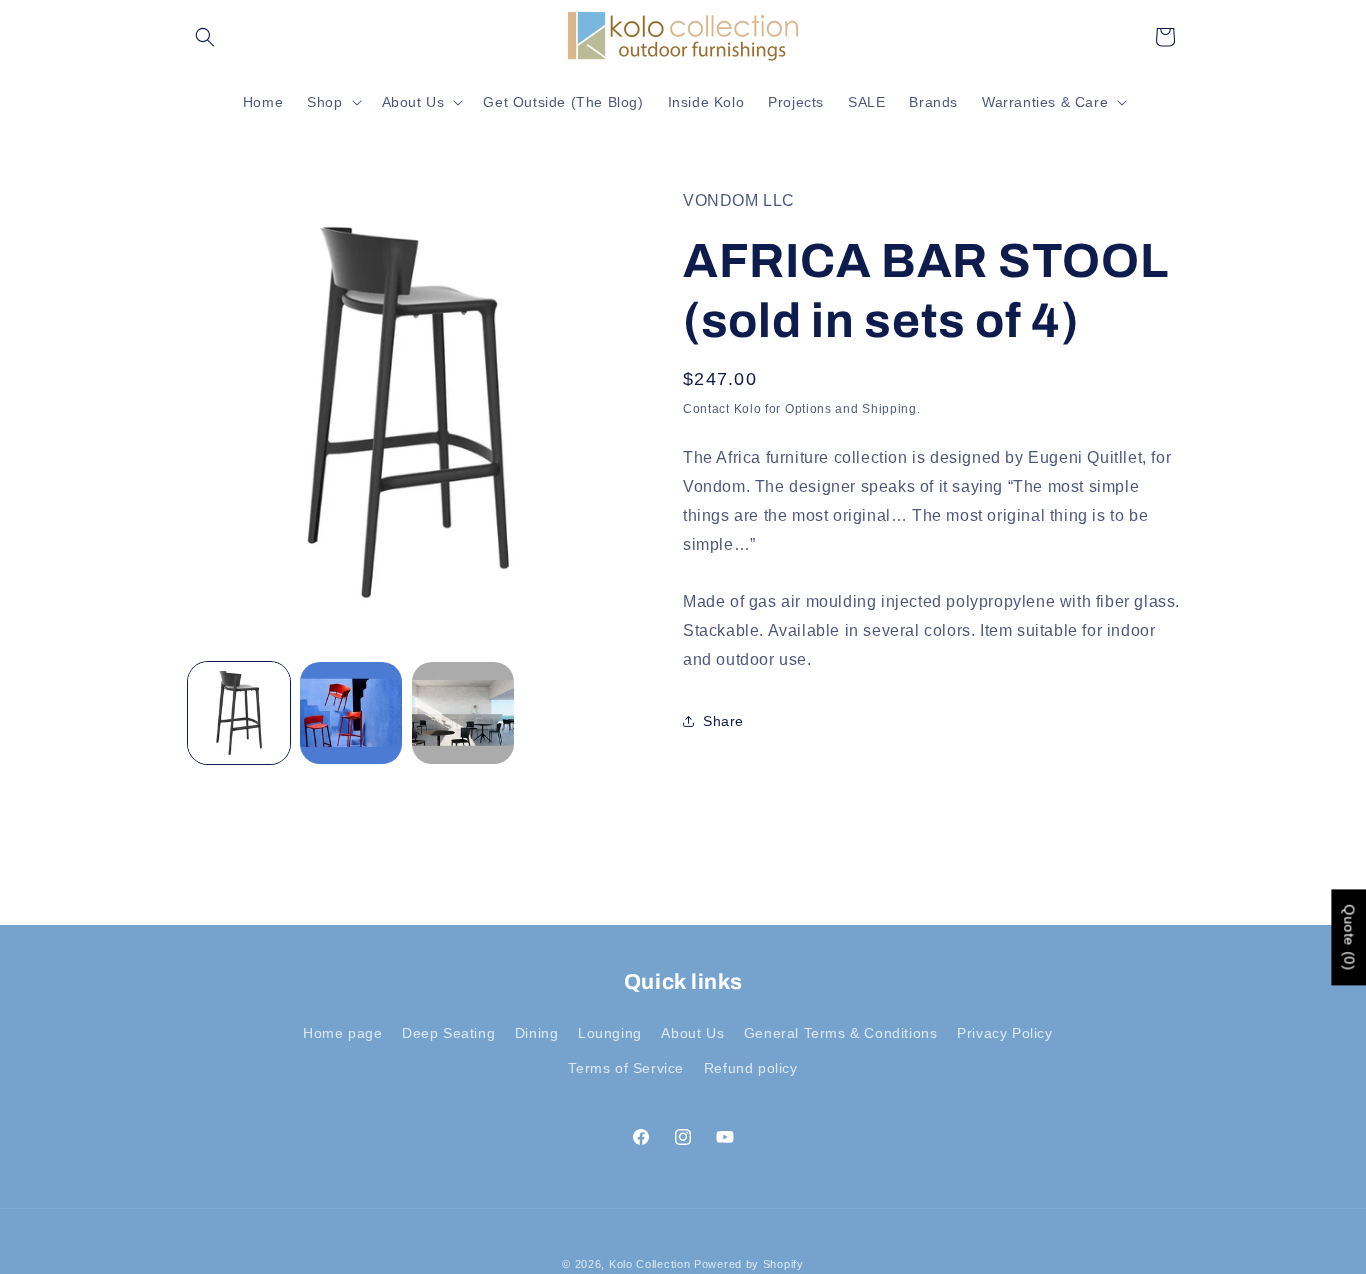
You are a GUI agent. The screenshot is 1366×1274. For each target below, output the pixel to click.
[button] (205, 37)
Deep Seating (448, 1033)
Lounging (610, 1033)
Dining (537, 1033)
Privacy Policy (1004, 1033)
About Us (692, 1033)
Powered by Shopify (749, 1264)
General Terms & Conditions (841, 1033)
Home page (342, 1033)
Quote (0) (1349, 938)
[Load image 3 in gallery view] (463, 713)
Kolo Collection (650, 1264)
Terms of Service (626, 1068)
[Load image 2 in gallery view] (351, 713)
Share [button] (723, 721)
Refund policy (751, 1068)
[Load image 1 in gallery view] (239, 713)
